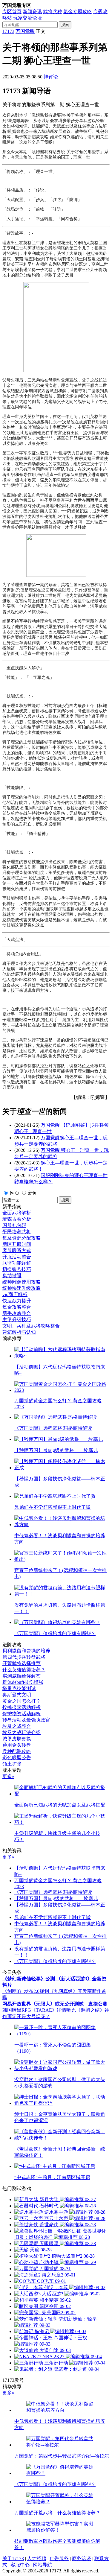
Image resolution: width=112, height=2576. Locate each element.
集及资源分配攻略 (22, 1238)
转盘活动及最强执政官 (26, 1720)
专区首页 (12, 12)
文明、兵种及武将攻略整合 (31, 1326)
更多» (8, 1776)
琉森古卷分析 (17, 1219)
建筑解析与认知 (19, 1332)
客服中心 (20, 2565)
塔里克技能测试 (19, 1688)
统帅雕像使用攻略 (22, 1282)
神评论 (51, 77)
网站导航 (42, 2565)
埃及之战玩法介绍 (22, 1732)
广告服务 (59, 2558)
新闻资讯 (32, 12)
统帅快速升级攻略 (22, 1288)
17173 (8, 31)
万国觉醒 (25, 31)
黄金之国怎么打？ (22, 1701)
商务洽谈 (82, 2558)
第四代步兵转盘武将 (24, 1657)
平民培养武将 (17, 1232)
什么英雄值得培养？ (24, 1670)
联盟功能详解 (17, 1263)
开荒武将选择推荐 (22, 1663)
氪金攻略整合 (17, 1307)
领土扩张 (12, 1764)
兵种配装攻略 (17, 1751)
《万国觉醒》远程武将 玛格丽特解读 (53, 1892)
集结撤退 (12, 1276)
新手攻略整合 (17, 1313)
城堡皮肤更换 (17, 1739)
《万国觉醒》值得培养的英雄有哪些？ (55, 1961)
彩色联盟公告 (17, 1758)
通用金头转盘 (17, 1745)
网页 (15, 1193)
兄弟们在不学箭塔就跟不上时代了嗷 (53, 1917)
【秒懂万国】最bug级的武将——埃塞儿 (56, 1898)
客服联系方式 (17, 1250)
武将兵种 (53, 12)
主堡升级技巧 (17, 1320)
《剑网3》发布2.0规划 (26, 1991)
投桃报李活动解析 (22, 1707)
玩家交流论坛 (27, 18)
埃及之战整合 (17, 1726)
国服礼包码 (14, 1225)
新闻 (33, 1193)
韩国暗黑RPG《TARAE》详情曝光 (39, 2010)
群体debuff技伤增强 (23, 1682)
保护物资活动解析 (22, 1714)
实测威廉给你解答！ (24, 1676)
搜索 (65, 25)
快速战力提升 (17, 1301)
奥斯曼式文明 (17, 1695)
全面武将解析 (17, 1213)
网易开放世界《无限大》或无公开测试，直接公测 (55, 2004)
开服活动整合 (17, 1257)
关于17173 (13, 2558)
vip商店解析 (15, 1294)
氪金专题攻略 (78, 12)
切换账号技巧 (17, 1269)
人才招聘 (37, 2558)
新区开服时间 (17, 1244)
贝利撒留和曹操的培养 (26, 1651)
